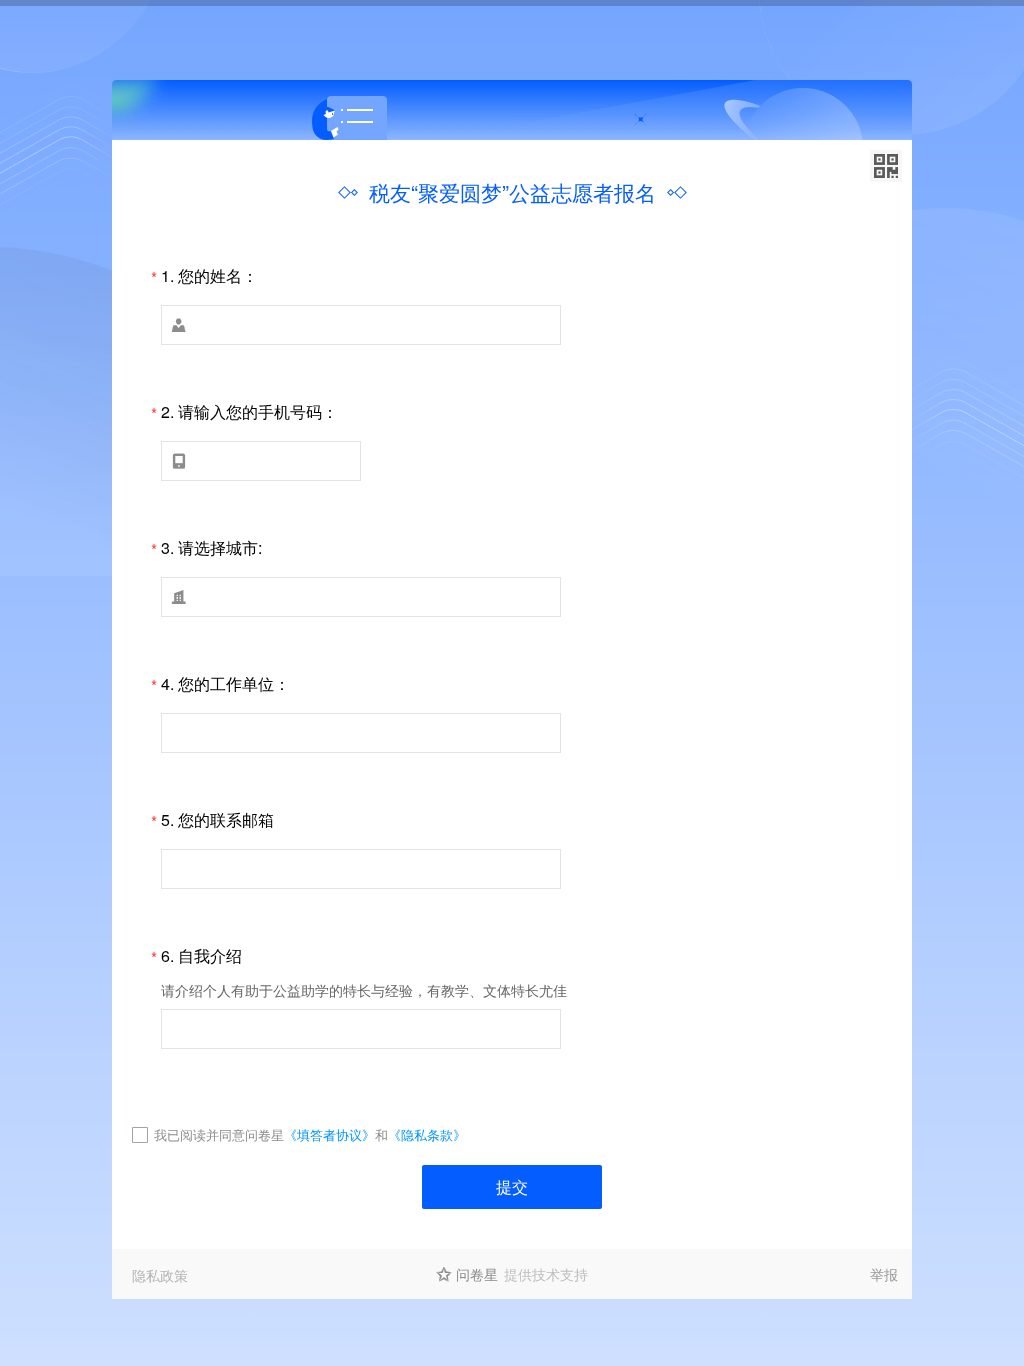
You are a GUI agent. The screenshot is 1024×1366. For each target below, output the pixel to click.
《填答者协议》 (329, 1134)
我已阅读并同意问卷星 (219, 1134)
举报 (884, 1274)
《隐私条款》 (427, 1134)
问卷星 (477, 1274)
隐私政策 (160, 1275)
